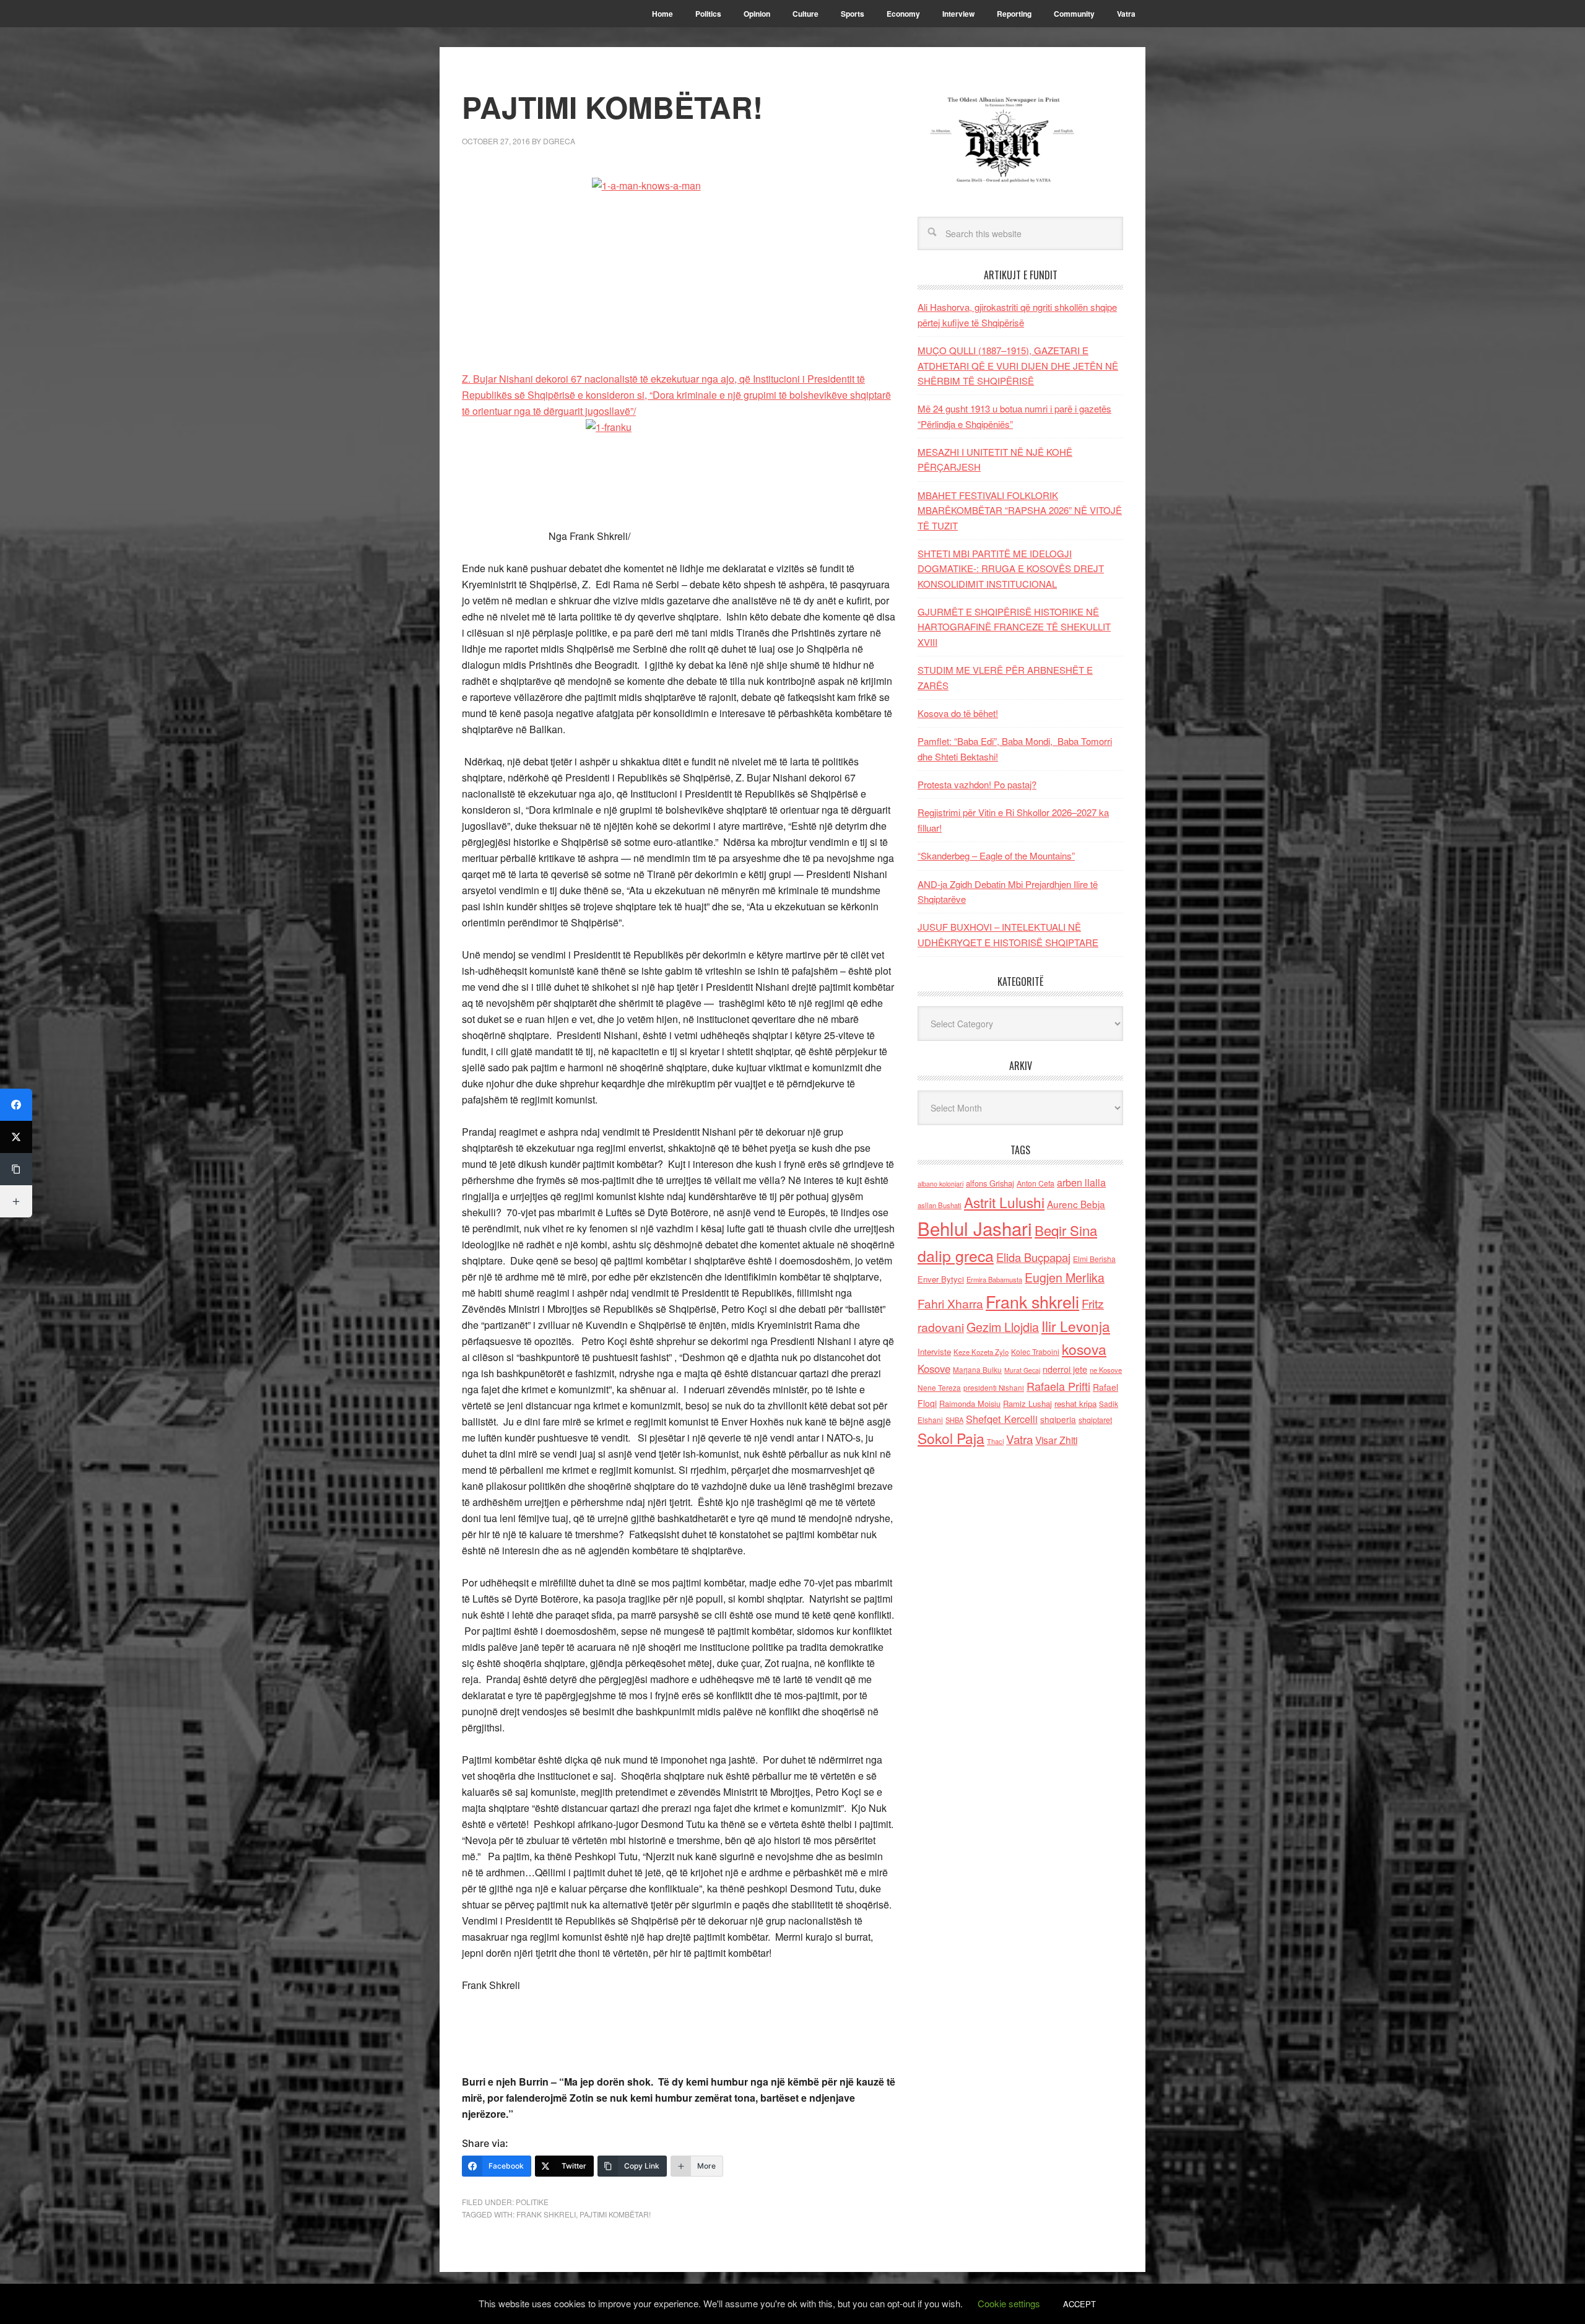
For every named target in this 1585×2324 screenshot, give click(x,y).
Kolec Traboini (1035, 1351)
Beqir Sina (1066, 1230)
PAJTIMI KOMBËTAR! (615, 2214)
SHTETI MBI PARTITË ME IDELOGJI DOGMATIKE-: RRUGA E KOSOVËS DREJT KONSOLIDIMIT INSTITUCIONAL (1011, 568)
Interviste (934, 1351)
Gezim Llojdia (1003, 1327)
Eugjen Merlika (1065, 1277)
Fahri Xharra (950, 1303)
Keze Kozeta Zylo (981, 1352)
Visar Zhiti (1056, 1440)
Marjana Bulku (977, 1370)
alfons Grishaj (990, 1183)
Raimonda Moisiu (970, 1404)
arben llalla (1081, 1182)
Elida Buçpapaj (1033, 1257)
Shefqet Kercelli (1002, 1419)
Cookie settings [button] (1009, 2303)
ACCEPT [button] (1079, 2304)
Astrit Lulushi (1004, 1202)
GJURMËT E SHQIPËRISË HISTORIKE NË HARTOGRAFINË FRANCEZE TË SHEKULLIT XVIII (1014, 627)
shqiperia (1058, 1419)
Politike (532, 2202)
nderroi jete (1065, 1369)
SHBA (954, 1420)
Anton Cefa (1036, 1183)
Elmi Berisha (1094, 1259)
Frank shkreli (546, 2214)
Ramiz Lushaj (1027, 1404)
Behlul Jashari (975, 1228)
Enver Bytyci (941, 1279)
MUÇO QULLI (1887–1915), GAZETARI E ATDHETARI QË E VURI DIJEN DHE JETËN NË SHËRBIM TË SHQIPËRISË (1018, 365)
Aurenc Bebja (1076, 1204)
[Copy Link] (16, 1169)
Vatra (1019, 1439)
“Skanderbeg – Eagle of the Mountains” (996, 855)
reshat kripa (1075, 1404)
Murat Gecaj (1022, 1370)
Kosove (934, 1369)
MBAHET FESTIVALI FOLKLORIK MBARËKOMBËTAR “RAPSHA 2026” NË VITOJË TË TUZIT (1020, 510)
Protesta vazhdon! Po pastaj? (977, 784)
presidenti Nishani (994, 1388)
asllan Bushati (940, 1205)
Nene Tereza (939, 1387)
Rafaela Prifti (1058, 1386)
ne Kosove (1106, 1370)
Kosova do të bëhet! (958, 713)
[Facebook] (16, 1105)
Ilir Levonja (1076, 1326)
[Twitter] (16, 1137)
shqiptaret (1095, 1420)
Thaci (995, 1441)
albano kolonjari (940, 1184)
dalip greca (956, 1256)
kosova (1084, 1349)
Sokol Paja (951, 1438)
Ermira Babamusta (994, 1279)
